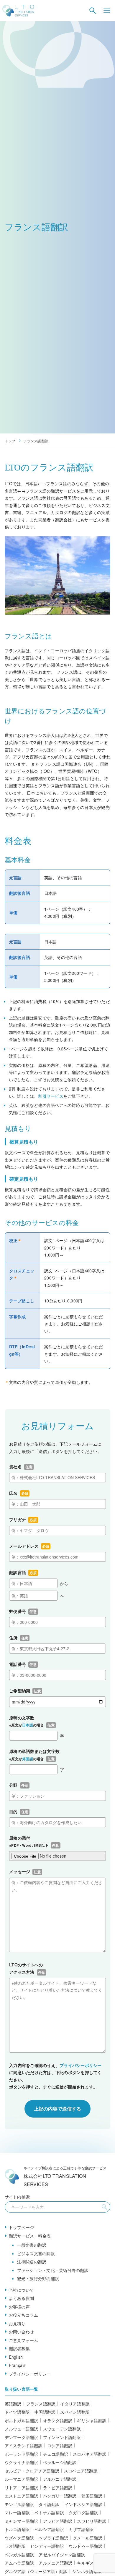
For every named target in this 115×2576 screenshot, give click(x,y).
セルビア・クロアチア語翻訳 (32, 2471)
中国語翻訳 (45, 2412)
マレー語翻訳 (17, 2512)
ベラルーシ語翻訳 (60, 2462)
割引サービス (51, 1096)
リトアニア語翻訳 (22, 2487)
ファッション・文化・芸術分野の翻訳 (53, 2270)
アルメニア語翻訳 (55, 2563)
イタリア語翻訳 (75, 2404)
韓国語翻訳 (92, 2496)
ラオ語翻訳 (15, 2546)
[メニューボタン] (107, 11)
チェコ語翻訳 (56, 2454)
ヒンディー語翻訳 (47, 2546)
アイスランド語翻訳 (24, 2445)
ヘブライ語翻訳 (53, 2538)
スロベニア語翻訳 (81, 2471)
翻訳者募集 (19, 2348)
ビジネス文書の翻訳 (36, 2253)
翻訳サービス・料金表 (30, 2236)
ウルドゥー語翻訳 (86, 2546)
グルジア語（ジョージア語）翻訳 (36, 2571)
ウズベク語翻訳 (19, 2538)
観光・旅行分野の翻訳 (38, 2278)
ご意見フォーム (24, 2340)
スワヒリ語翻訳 (92, 2521)
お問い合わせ (22, 2332)
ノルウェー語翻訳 (22, 2429)
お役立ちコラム (24, 2315)
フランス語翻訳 (41, 2404)
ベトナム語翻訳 (49, 2512)
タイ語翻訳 (49, 2504)
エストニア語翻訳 (22, 2496)
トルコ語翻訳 (17, 2529)
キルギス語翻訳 (92, 2563)
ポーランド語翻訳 (22, 2454)
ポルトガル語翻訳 (22, 2420)
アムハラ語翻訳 (19, 2563)
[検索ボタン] (93, 11)
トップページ (22, 2227)
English (16, 2357)
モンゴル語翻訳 (19, 2504)
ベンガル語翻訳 (19, 2555)
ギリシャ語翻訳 (92, 2420)
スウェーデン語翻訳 (62, 2429)
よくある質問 (22, 2298)
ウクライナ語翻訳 (22, 2462)
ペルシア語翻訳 (49, 2529)
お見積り (17, 2323)
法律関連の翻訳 (32, 2262)
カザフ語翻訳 (81, 2529)
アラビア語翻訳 (58, 2521)
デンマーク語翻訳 (22, 2437)
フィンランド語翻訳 (62, 2437)
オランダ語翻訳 (58, 2420)
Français (17, 2365)
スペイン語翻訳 (75, 2412)
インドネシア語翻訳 (83, 2504)
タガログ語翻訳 (83, 2512)
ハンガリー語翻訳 (60, 2496)
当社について (22, 2290)
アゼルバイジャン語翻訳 (62, 2555)
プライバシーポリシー (81, 2065)
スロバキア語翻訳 (90, 2454)
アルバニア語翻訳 (60, 2479)
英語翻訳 (13, 2404)
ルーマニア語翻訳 (22, 2479)
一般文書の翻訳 (32, 2245)
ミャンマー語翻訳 (22, 2521)
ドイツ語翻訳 (17, 2412)
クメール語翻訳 (88, 2538)
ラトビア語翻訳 (58, 2487)
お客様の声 (19, 2307)
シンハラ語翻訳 (87, 2571)
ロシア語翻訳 (60, 2445)
